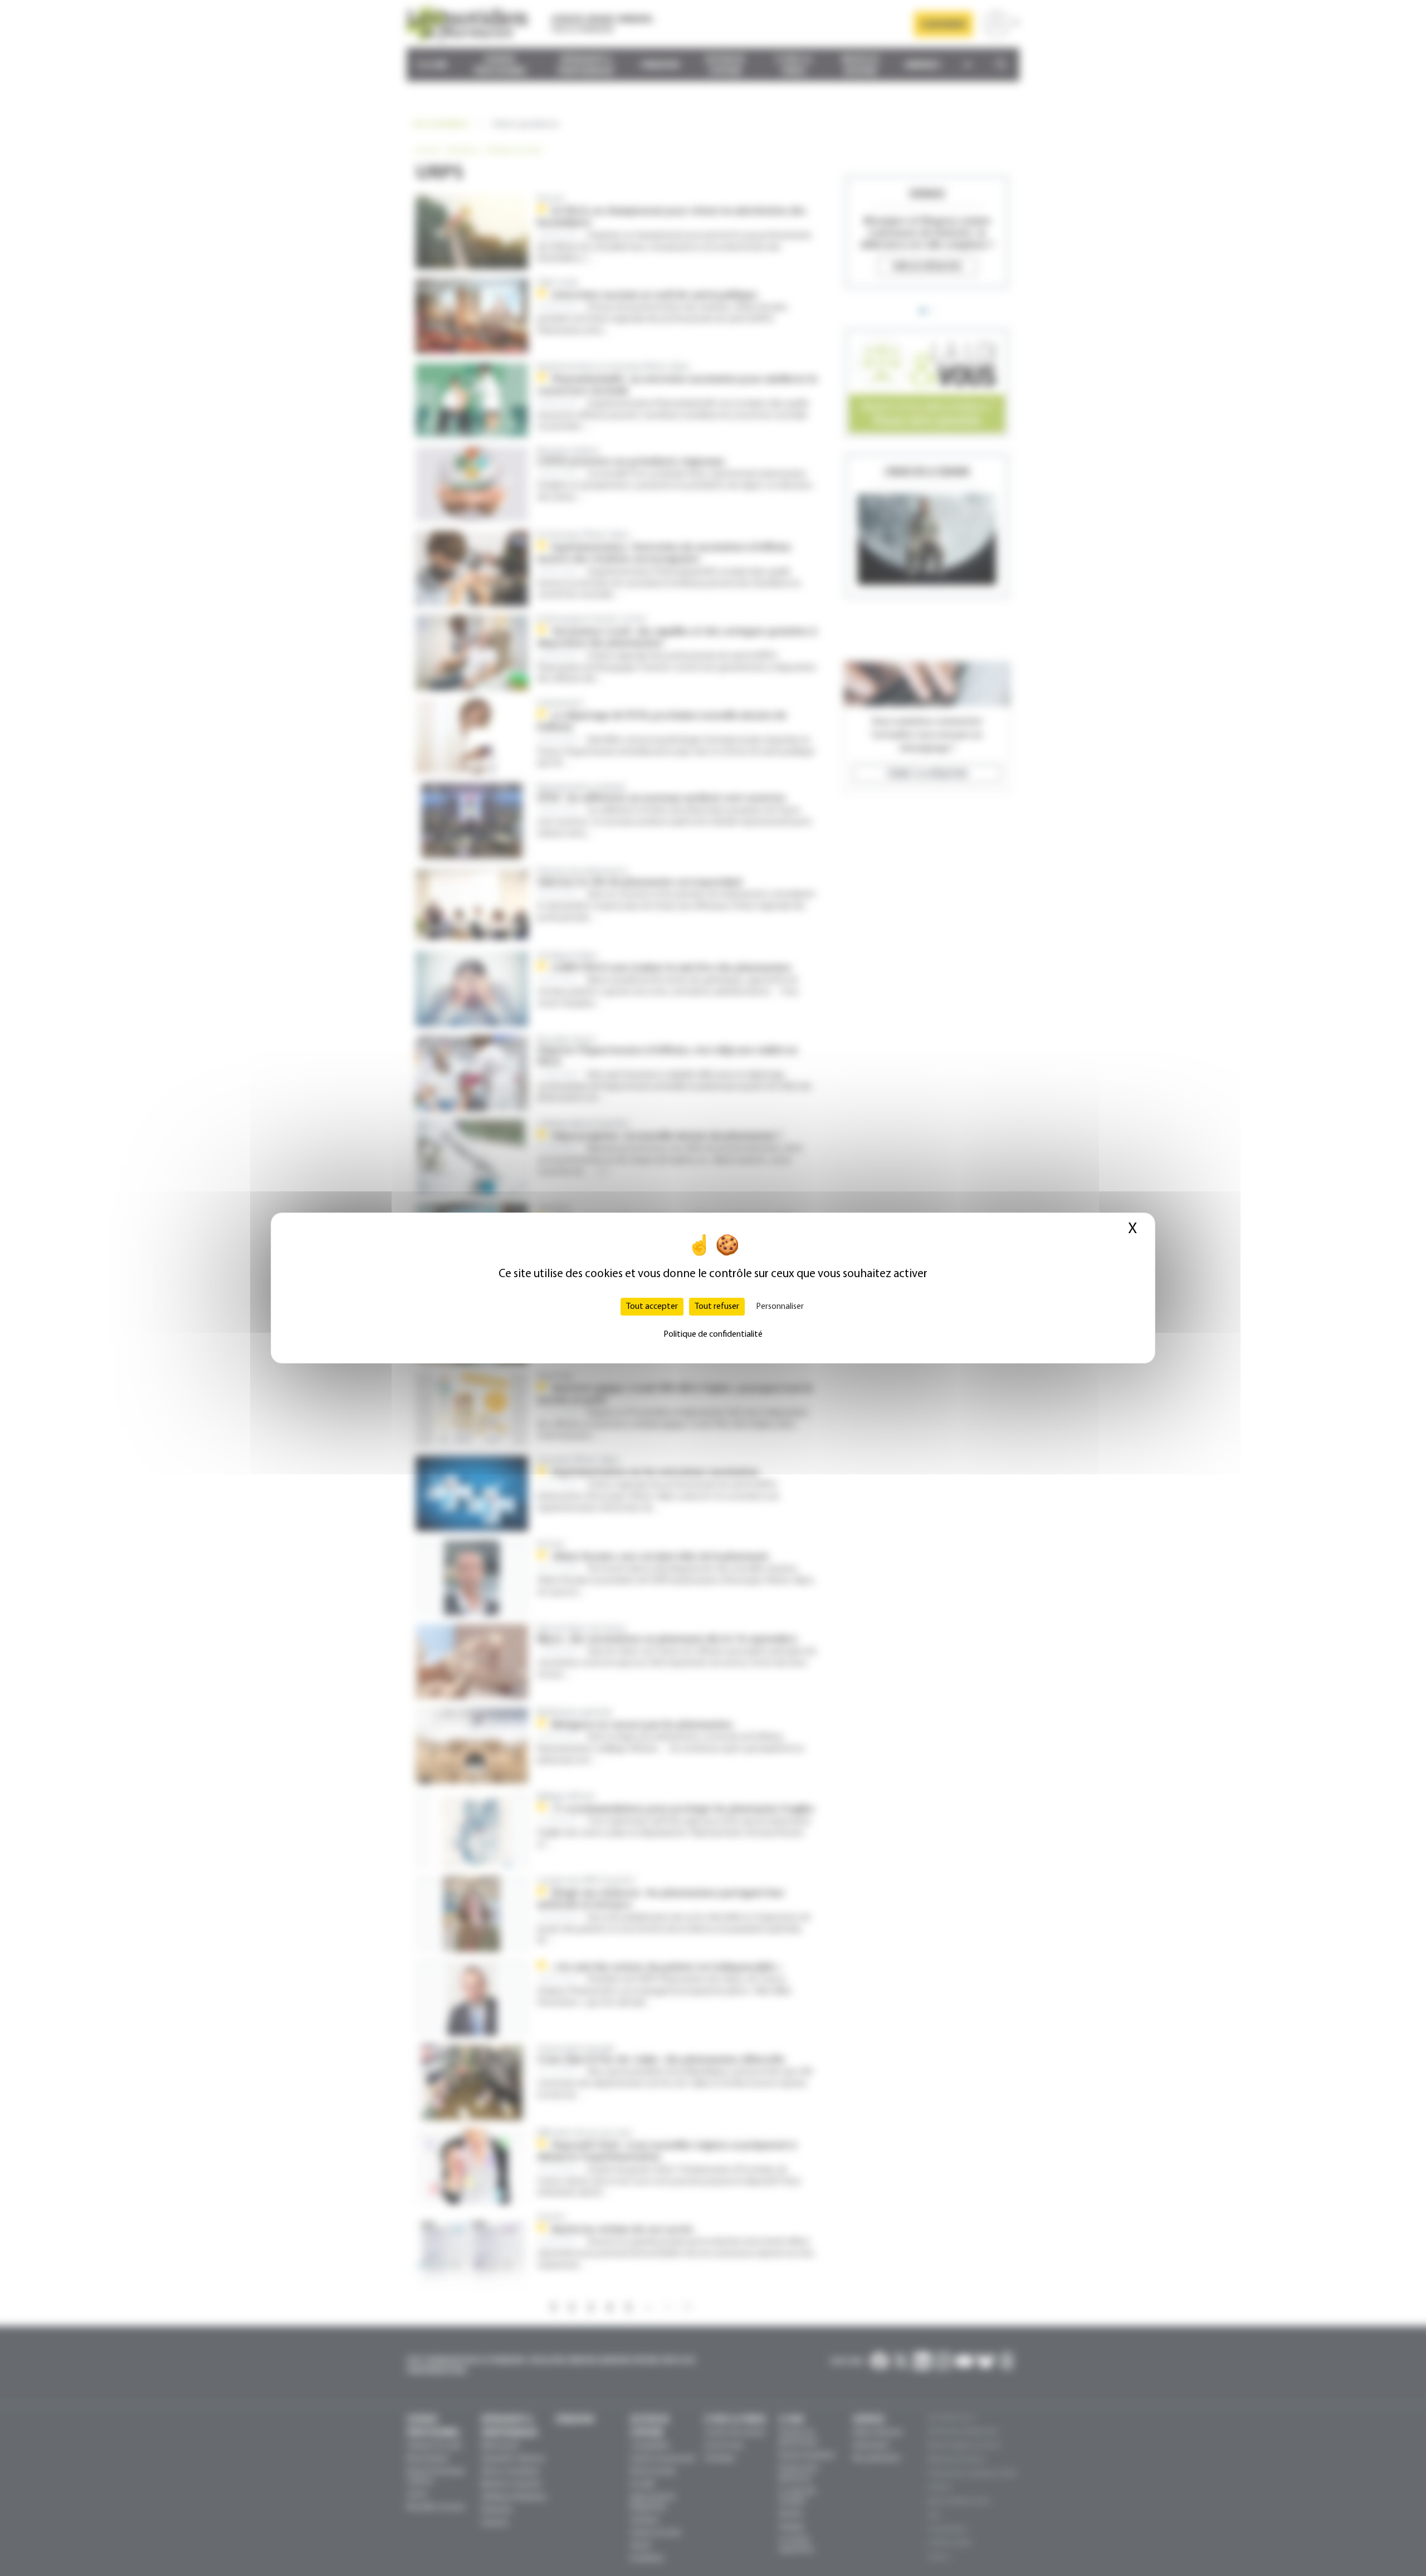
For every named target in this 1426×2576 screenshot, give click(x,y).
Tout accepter (652, 1307)
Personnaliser (780, 1307)
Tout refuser (717, 1307)
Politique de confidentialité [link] (713, 1335)
